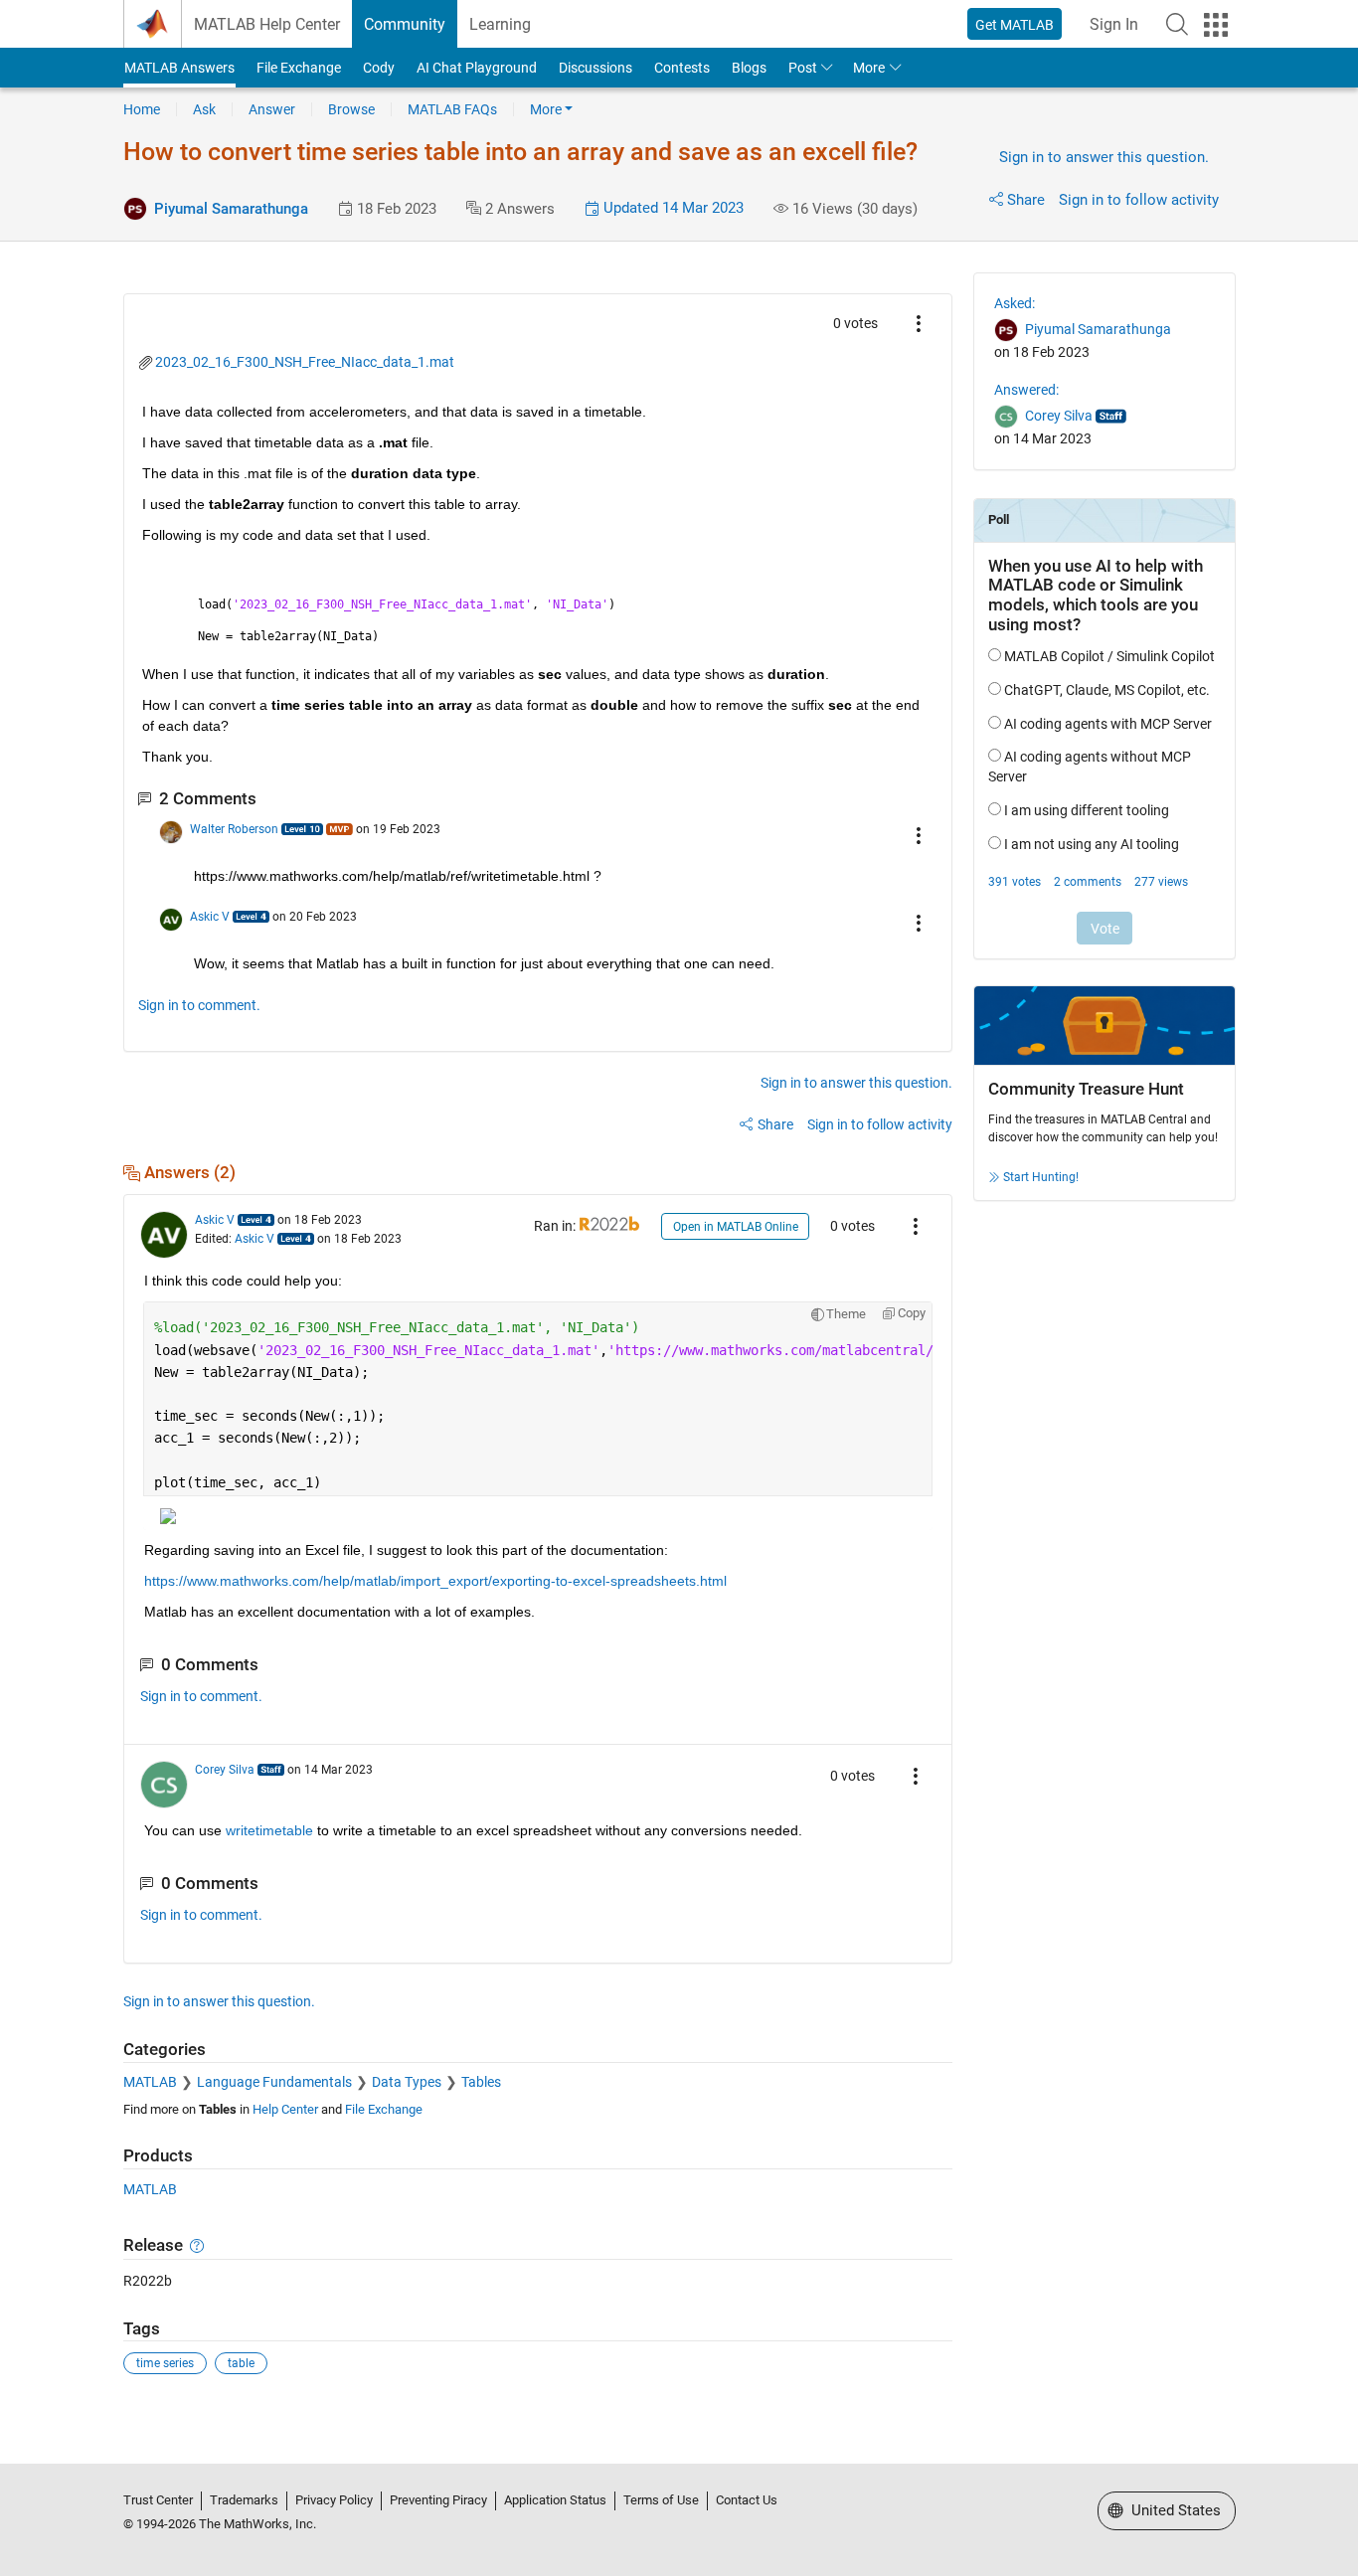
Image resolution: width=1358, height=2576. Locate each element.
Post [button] (803, 68)
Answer (272, 109)
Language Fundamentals (274, 2082)
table (241, 2363)
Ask (204, 109)
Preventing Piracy (438, 2500)
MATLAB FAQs (452, 109)
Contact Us (747, 2500)
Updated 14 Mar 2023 (672, 208)
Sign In (1114, 24)
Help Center (285, 2109)
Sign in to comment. (199, 1005)
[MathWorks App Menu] (1216, 25)
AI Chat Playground (477, 68)
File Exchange (299, 68)
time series (165, 2363)
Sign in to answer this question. (1104, 157)
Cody (379, 68)
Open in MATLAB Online (736, 1227)
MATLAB (150, 2082)
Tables (481, 2082)
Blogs (749, 68)
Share (1026, 200)
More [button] (869, 68)
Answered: (1026, 390)
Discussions (595, 68)
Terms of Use (661, 2500)
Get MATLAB (1015, 25)
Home (142, 109)
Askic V (210, 917)
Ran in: (556, 1226)
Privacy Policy (334, 2500)
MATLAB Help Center (267, 24)
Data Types (407, 2082)
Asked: (1015, 303)
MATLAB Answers (179, 68)
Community (405, 24)
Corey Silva (225, 1770)
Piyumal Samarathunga (231, 209)
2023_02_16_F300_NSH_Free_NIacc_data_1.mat (305, 362)
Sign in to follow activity (1139, 200)
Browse (351, 109)
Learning (500, 24)
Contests (682, 68)
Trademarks (244, 2500)
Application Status (555, 2500)
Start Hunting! (1041, 1177)
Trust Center (158, 2500)
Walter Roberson (234, 829)
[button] (1177, 24)
